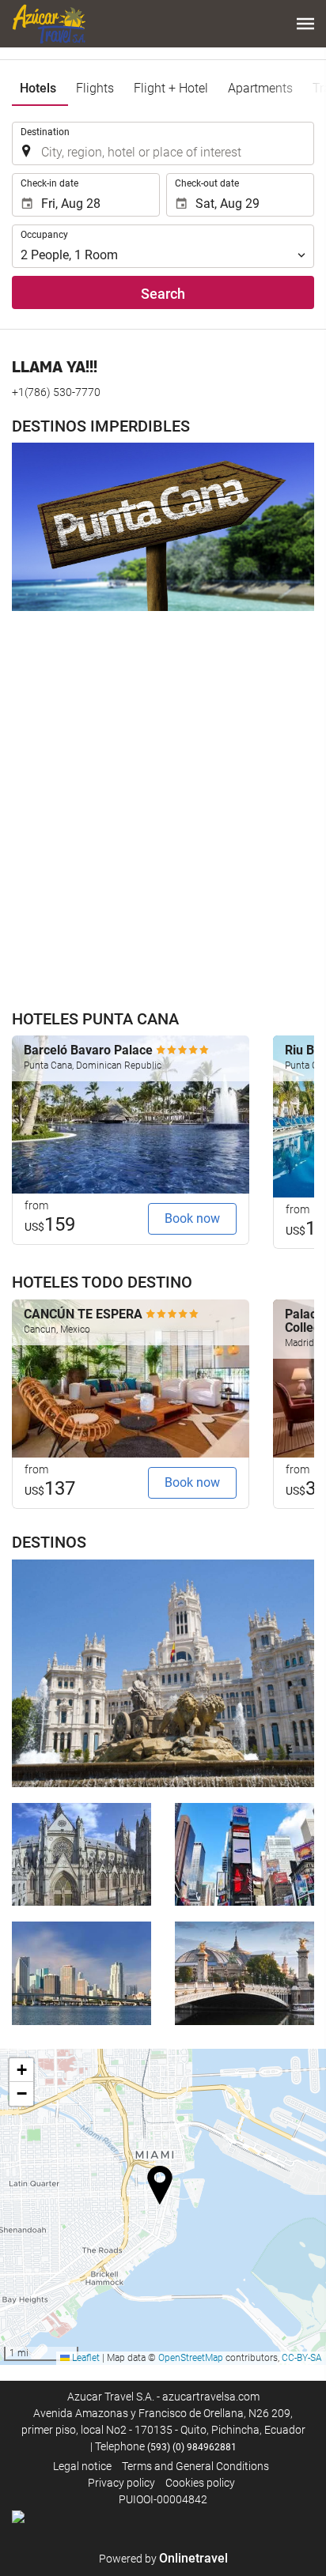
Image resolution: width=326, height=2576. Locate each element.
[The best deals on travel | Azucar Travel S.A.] (49, 24)
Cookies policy (200, 2483)
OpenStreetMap (191, 2358)
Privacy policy (121, 2483)
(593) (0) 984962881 (192, 2447)
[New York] (244, 1854)
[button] (305, 24)
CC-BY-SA (302, 2358)
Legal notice (82, 2466)
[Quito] (81, 1854)
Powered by (163, 2559)
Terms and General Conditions (195, 2466)
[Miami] (81, 1973)
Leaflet (85, 2358)
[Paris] (244, 1973)
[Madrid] (163, 1673)
